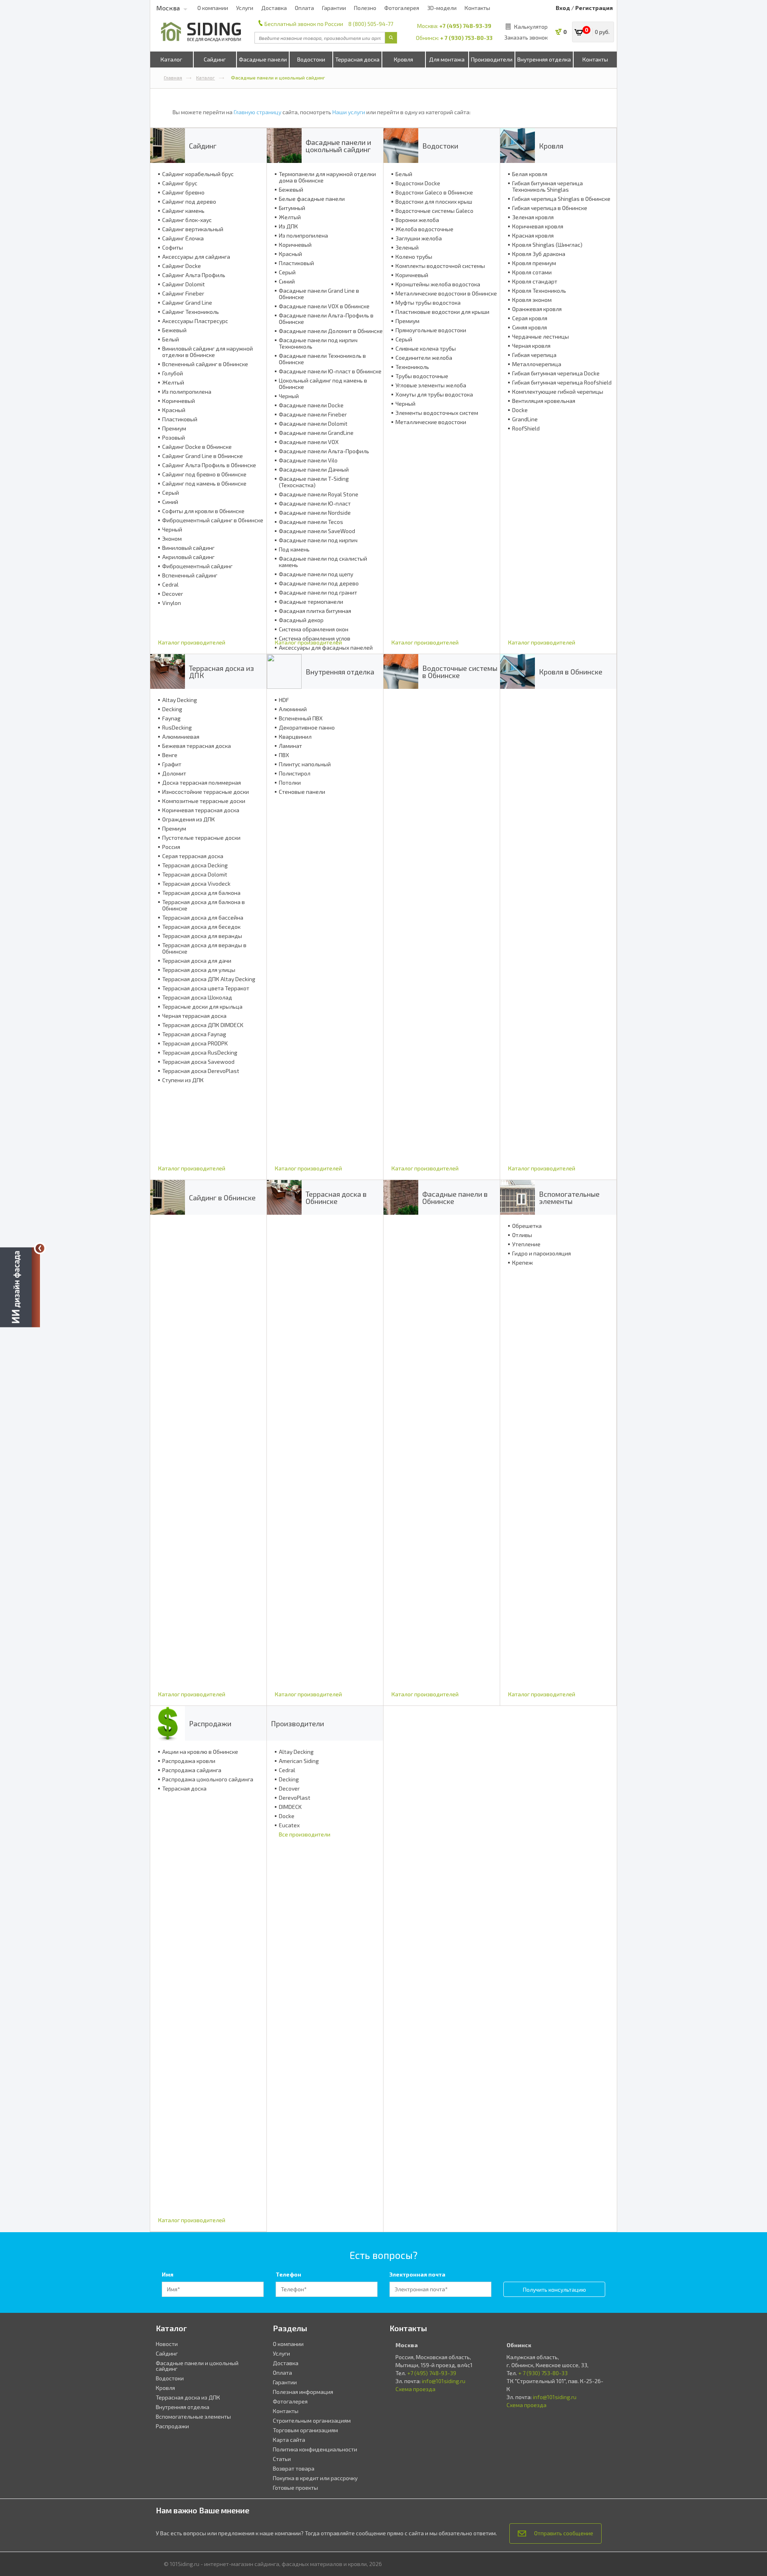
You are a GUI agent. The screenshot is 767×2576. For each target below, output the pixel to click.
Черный (172, 529)
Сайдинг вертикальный (193, 229)
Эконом (172, 539)
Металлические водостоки (431, 422)
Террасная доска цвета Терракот (206, 988)
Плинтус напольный (305, 764)
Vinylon (172, 603)
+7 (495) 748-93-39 (465, 26)
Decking (172, 709)
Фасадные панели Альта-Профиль (324, 451)
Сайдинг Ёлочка (183, 238)
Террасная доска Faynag (194, 1034)
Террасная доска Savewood (198, 1062)
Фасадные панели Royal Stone (319, 494)
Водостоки (311, 59)
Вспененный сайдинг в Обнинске (205, 364)
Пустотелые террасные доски (201, 838)
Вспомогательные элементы (569, 1198)
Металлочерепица (537, 364)
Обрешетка (527, 1226)
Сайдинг (215, 59)
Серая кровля (530, 318)
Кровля (403, 59)
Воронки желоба (417, 220)
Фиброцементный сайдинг (197, 566)
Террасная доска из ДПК (222, 672)
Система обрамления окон (314, 629)
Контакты (477, 8)
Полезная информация (303, 2392)
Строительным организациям (312, 2420)
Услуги (245, 8)
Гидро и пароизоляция (541, 1253)
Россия (171, 847)
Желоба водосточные (424, 229)
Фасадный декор (301, 620)
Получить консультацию (554, 2289)
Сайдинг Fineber (183, 293)
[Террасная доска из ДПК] (168, 671)
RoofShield (526, 428)
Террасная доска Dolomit (195, 875)
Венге (170, 755)
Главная (173, 77)
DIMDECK (290, 1807)
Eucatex (289, 1825)
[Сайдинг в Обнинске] (168, 1197)
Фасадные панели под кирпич (318, 540)
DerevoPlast (295, 1798)
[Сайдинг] (168, 146)
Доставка (274, 8)
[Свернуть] (40, 1248)
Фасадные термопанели (311, 602)
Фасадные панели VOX (309, 442)
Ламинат (290, 746)
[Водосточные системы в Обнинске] (401, 671)
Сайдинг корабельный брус (198, 174)
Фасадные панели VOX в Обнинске (324, 306)
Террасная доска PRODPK (195, 1043)
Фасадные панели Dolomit (313, 424)
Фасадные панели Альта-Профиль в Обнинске (326, 319)
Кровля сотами (532, 272)
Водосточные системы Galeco (434, 211)
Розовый (174, 438)
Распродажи (210, 1723)
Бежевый (174, 330)
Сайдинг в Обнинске (222, 1198)
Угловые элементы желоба (431, 385)
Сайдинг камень (183, 211)
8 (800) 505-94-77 (371, 24)
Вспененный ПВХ (301, 718)
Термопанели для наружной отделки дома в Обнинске (327, 177)
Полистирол (295, 773)
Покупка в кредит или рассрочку (315, 2478)
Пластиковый (180, 419)
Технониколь (412, 367)
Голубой (173, 373)
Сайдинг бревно (183, 192)
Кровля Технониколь (539, 291)
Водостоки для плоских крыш (434, 202)
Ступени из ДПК (183, 1080)
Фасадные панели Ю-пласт (315, 504)
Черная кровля (531, 346)
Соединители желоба (424, 358)
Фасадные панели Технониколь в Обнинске (322, 359)
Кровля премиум (534, 263)
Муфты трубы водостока (428, 303)
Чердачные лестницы (540, 337)
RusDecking (177, 728)
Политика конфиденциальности (315, 2449)
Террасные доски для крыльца (202, 1007)
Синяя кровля (530, 327)
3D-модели (442, 8)
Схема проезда (415, 2389)
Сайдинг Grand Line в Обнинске (203, 456)
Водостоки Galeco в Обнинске (434, 192)
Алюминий (293, 709)
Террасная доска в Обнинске (336, 1198)
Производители (492, 59)
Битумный (292, 208)
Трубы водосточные (422, 376)
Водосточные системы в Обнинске (460, 672)
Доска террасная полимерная (202, 783)
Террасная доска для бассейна (203, 918)
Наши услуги (349, 112)
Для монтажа (447, 59)
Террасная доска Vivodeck (196, 884)
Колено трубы (414, 257)
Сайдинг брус (180, 183)
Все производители (305, 1834)
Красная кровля (533, 236)
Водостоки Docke (418, 183)
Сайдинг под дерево (189, 202)
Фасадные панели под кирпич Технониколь (318, 343)
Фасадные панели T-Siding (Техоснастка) (314, 482)
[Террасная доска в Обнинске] (284, 1197)
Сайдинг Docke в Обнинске (197, 447)
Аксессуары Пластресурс (195, 321)
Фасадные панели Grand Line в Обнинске (319, 294)
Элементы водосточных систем (437, 413)
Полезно (365, 8)
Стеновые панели (302, 792)
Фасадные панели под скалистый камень (323, 562)
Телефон (288, 2274)
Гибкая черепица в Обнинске (550, 208)
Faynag (171, 718)
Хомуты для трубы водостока (434, 395)
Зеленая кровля (533, 217)
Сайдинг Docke (182, 266)
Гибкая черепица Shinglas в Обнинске (561, 199)
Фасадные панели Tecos (311, 522)
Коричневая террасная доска (201, 810)
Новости (167, 2344)
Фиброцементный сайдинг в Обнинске (213, 520)
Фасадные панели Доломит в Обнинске (331, 331)
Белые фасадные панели (312, 199)
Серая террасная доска (193, 856)
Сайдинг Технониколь (191, 312)
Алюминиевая (181, 737)
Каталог (171, 59)
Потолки (290, 783)
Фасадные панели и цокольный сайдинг (338, 146)
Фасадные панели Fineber (313, 414)
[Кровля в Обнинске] (518, 671)
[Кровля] (518, 146)
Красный (174, 410)
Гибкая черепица (534, 355)
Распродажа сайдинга (192, 1770)
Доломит (174, 773)
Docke (520, 410)
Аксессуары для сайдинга (196, 257)
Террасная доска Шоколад (197, 997)
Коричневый (179, 401)
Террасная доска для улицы (199, 970)
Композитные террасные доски (204, 801)
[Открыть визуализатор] (20, 1286)
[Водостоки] (401, 146)
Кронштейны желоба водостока (438, 284)
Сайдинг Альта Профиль (194, 275)
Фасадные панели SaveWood (317, 531)
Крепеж (523, 1263)
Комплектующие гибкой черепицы (558, 392)
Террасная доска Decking (195, 865)
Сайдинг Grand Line (187, 303)
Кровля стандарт (535, 282)
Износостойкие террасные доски (206, 792)
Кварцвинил (295, 737)
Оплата (304, 8)
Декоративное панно (307, 728)
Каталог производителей (192, 642)
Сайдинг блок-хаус (187, 220)
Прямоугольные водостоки (431, 330)
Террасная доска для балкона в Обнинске (204, 905)
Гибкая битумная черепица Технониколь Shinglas (547, 186)
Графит (172, 764)
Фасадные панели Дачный (314, 470)
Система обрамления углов (315, 639)
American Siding (299, 1761)
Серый (171, 493)
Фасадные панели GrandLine (316, 433)
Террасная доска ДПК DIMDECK (203, 1025)
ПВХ (284, 755)
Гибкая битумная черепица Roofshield (562, 383)
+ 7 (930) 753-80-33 (466, 38)
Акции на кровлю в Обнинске (200, 1752)
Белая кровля (530, 174)
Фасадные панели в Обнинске (455, 1198)
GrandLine (525, 419)
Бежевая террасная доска (197, 746)
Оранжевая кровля (537, 309)
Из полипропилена (187, 392)
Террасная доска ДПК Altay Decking (209, 979)
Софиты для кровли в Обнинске (203, 511)
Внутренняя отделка (544, 59)
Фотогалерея (402, 8)
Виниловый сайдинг (188, 548)
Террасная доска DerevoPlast (201, 1071)
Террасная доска (357, 59)
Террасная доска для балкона (201, 893)
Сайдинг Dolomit (184, 284)
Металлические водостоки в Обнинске (446, 293)
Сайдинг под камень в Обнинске (204, 484)
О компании (213, 8)
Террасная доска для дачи (197, 961)
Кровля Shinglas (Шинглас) (547, 245)
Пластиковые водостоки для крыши (442, 312)
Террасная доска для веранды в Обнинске (204, 948)
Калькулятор (531, 27)
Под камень (294, 549)
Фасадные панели (263, 59)
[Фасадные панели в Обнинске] (401, 1197)
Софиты (173, 248)
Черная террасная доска (194, 1016)
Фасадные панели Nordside (315, 513)
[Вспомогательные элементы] (518, 1197)
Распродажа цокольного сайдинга (208, 1779)
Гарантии (334, 8)
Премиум (174, 428)
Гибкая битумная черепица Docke (556, 373)
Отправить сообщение (564, 2533)
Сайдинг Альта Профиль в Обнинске (209, 465)
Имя (168, 2274)
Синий (170, 502)
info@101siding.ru (444, 2381)
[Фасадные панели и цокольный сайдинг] (284, 146)
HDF (284, 700)
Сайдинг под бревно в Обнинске (204, 474)
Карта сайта (289, 2440)
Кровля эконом (532, 300)
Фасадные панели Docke (311, 405)
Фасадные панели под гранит (318, 593)
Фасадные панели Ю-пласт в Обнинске (330, 371)
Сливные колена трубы (426, 349)
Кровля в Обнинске (571, 672)
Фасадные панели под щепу (316, 574)
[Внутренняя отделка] (284, 671)
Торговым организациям (305, 2430)
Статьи (282, 2459)
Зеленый (407, 248)
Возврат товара (294, 2468)
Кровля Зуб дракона (539, 254)
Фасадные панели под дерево (319, 583)
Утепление (526, 1244)
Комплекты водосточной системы (440, 266)
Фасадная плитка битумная (315, 611)
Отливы (522, 1235)
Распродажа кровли (189, 1761)
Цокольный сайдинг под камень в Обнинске (323, 384)
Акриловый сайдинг (188, 557)
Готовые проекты (295, 2488)
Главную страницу (257, 112)
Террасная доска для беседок (201, 927)
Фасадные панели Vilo (308, 460)
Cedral (170, 585)
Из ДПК (288, 226)
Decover (173, 594)
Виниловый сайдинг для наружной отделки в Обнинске (208, 352)
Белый (171, 339)
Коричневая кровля (538, 226)
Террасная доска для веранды (202, 936)
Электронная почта (417, 2274)
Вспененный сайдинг (190, 575)
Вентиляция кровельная (544, 401)
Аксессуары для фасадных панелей (326, 648)
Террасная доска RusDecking (200, 1053)
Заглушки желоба (419, 238)
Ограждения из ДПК (189, 819)
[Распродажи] (168, 1723)
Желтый (173, 383)
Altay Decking (180, 700)
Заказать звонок (526, 37)
